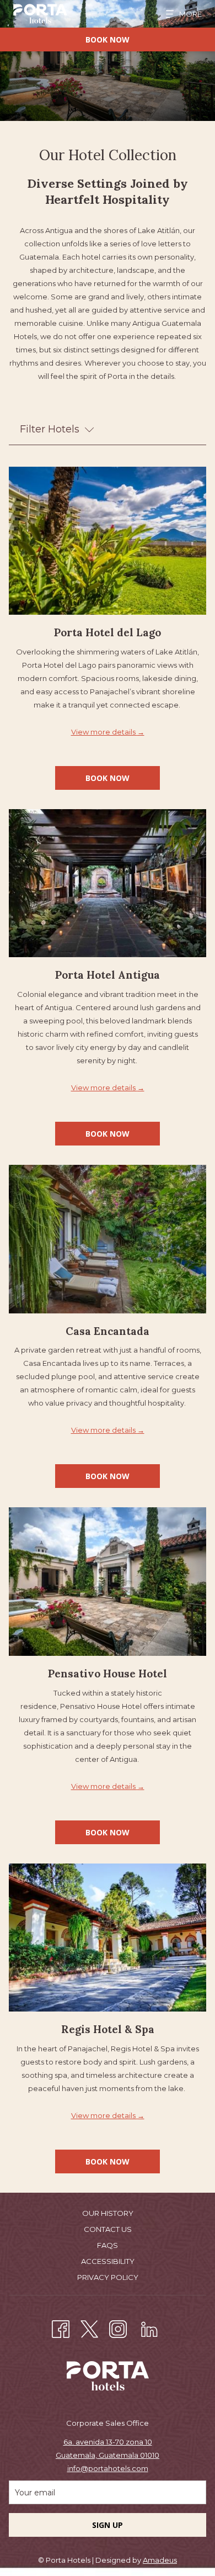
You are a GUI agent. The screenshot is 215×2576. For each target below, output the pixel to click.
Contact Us (108, 2229)
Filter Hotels (50, 429)
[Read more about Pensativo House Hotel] (108, 1582)
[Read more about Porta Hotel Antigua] (108, 883)
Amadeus (160, 2560)
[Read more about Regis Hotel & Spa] (108, 1938)
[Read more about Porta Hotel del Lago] (108, 541)
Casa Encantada (108, 1331)
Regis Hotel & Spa (108, 2029)
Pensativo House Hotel (108, 1674)
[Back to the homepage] (40, 14)
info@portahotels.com (108, 2468)
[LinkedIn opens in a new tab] (149, 2328)
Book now (108, 39)
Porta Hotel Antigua (108, 975)
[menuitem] (108, 2215)
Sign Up (108, 2525)
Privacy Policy (108, 2277)
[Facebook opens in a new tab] (61, 2328)
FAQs (108, 2245)
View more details (104, 732)
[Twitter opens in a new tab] (89, 2328)
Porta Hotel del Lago (108, 632)
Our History (108, 2213)
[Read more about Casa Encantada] (108, 1239)
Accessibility (108, 2261)
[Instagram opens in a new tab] (118, 2328)
